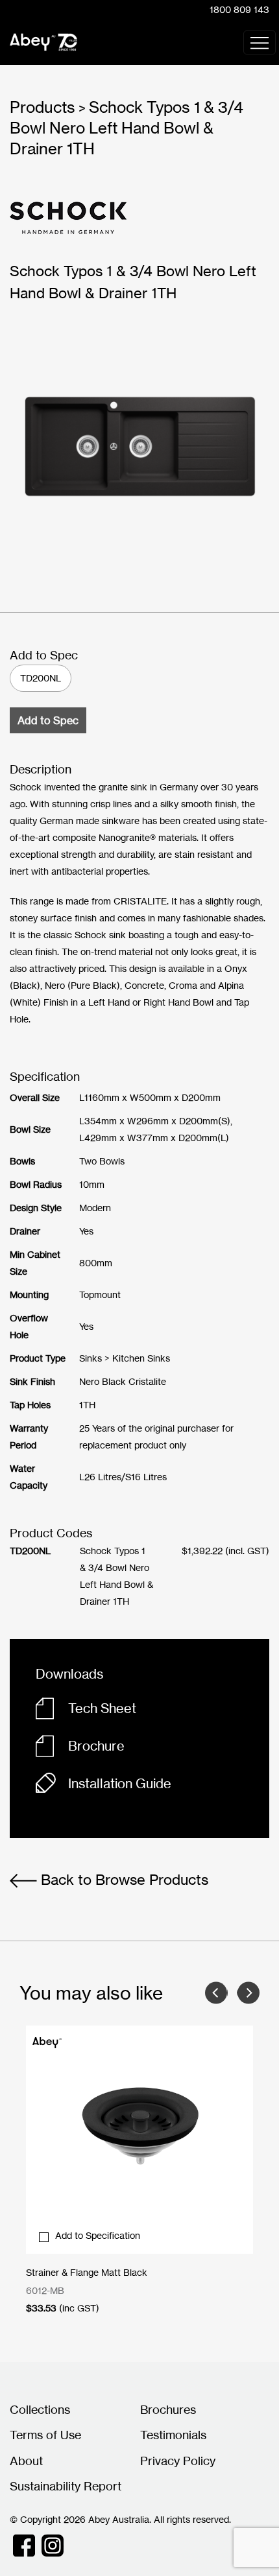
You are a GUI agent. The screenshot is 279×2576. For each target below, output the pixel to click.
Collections (40, 2409)
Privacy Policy (178, 2461)
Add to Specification (98, 2235)
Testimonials (173, 2435)
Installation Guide (120, 1783)
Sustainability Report (66, 2486)
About (26, 2461)
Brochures (168, 2409)
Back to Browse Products (123, 1879)
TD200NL (41, 678)
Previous (216, 1993)
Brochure (96, 1746)
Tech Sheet (102, 1708)
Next (248, 1993)
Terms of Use (45, 2435)
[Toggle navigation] (260, 42)
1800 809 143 (239, 9)
